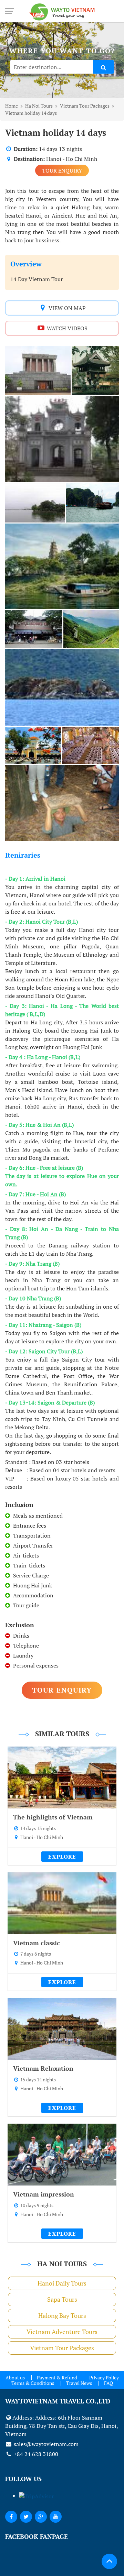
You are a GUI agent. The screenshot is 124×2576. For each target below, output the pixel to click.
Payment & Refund (57, 2377)
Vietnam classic (37, 1943)
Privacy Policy (104, 2377)
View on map (66, 308)
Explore (62, 1857)
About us (15, 2377)
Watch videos (66, 328)
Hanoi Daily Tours (62, 2283)
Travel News (79, 2383)
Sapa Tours (62, 2299)
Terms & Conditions (33, 2383)
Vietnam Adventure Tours (62, 2332)
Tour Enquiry (62, 170)
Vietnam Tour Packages (62, 2348)
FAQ (108, 2383)
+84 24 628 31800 (35, 2454)
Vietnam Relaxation (43, 2068)
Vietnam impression (44, 2194)
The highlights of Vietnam (53, 1817)
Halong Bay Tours (62, 2315)
